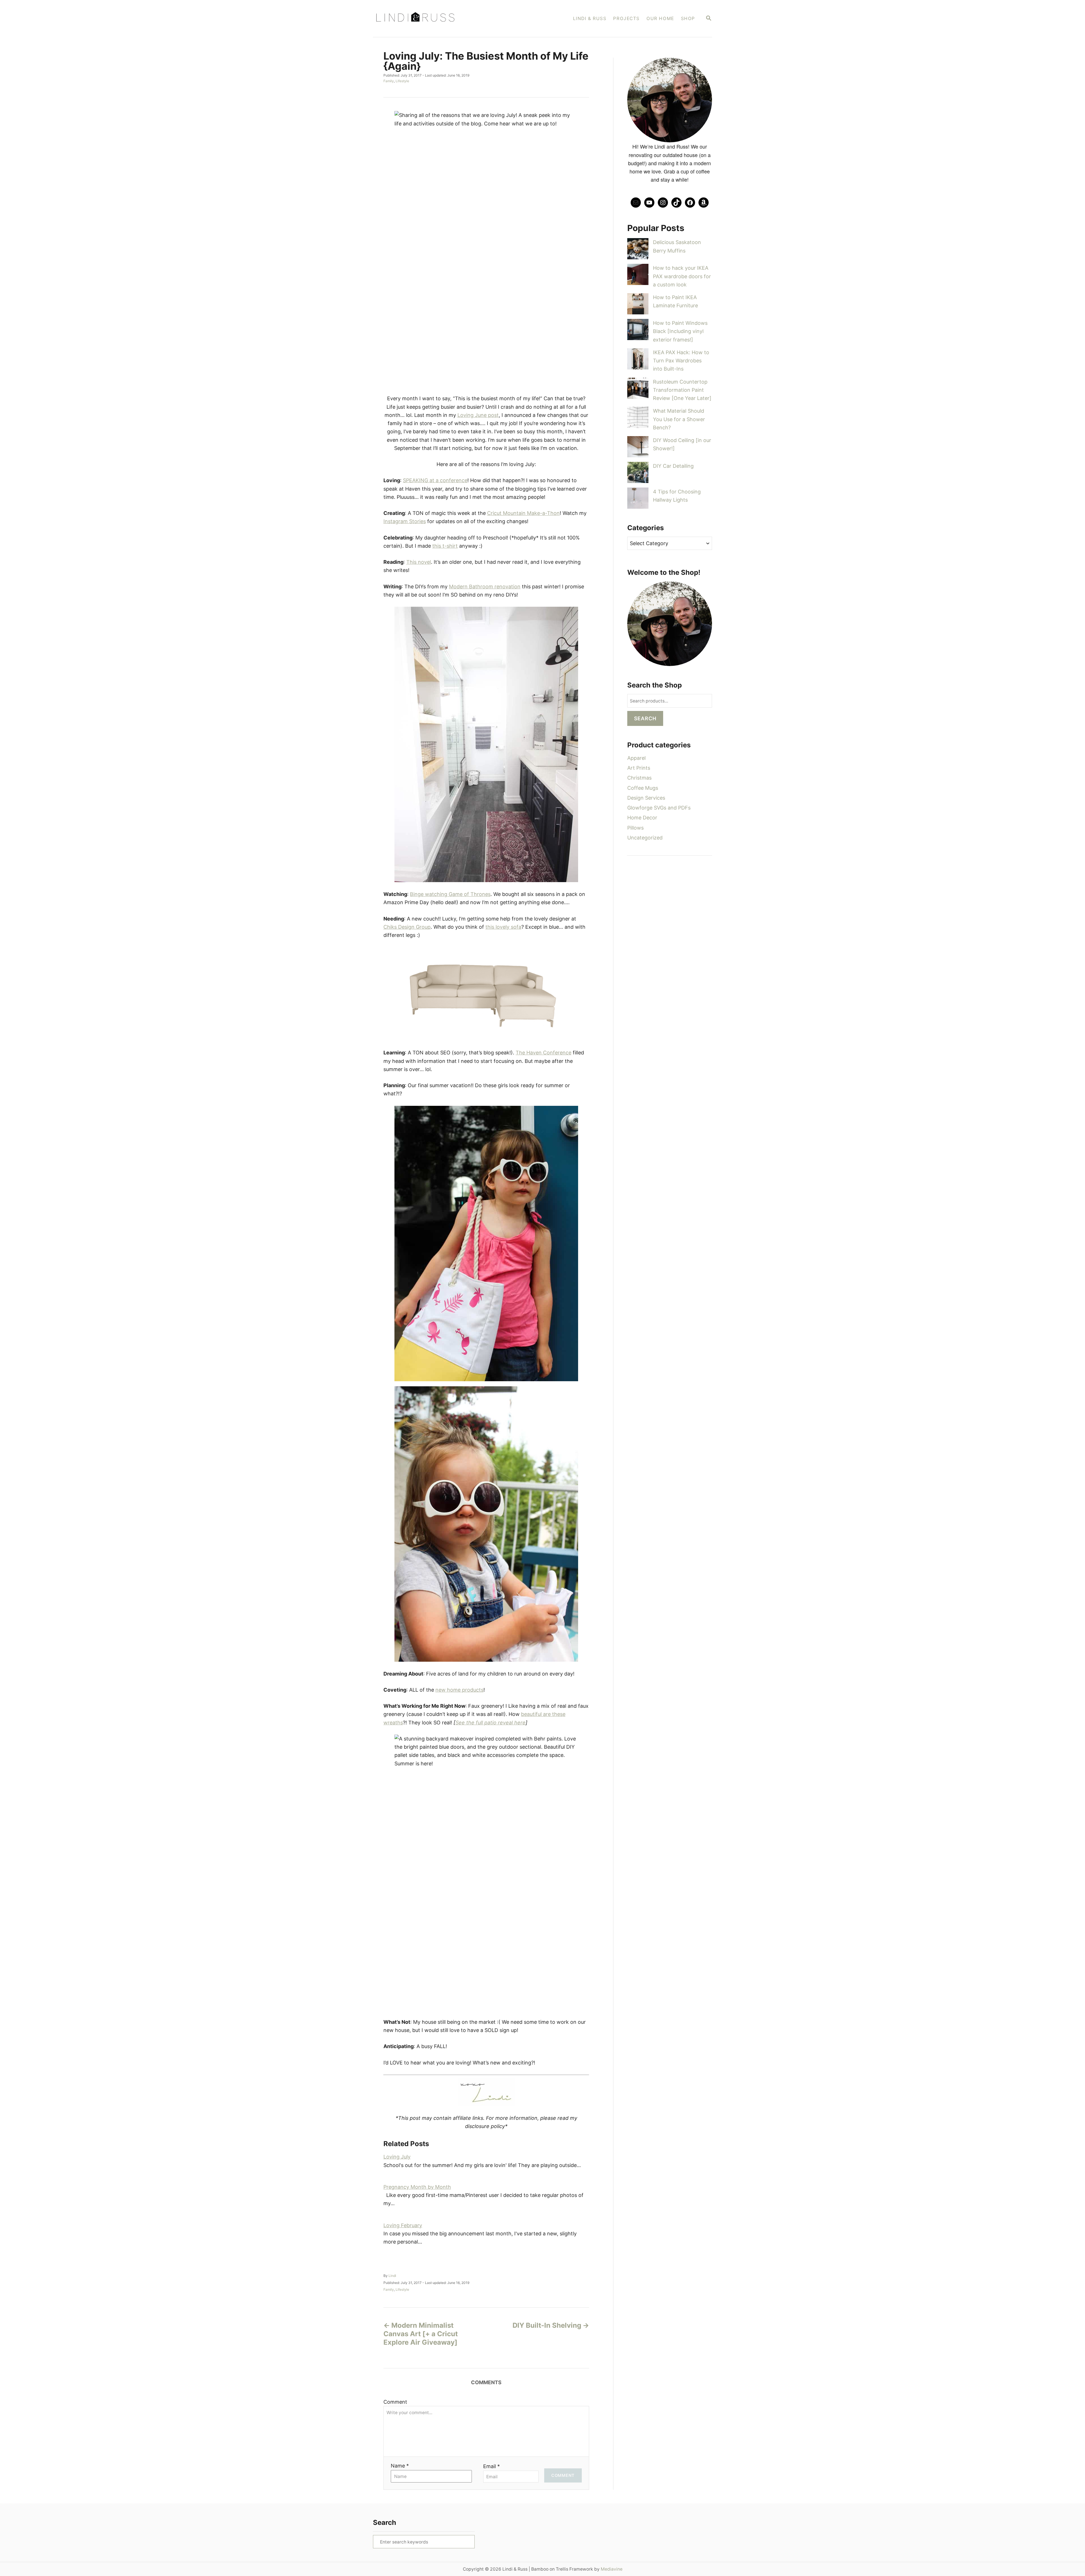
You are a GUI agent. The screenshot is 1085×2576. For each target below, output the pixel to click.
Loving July (397, 2157)
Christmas (639, 778)
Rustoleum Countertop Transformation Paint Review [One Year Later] (682, 390)
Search (645, 718)
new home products (459, 1690)
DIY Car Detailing (673, 466)
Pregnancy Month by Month (417, 2187)
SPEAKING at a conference (435, 480)
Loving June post (478, 415)
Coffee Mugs (643, 788)
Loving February (403, 2225)
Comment (395, 2402)
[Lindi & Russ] (443, 19)
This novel (419, 562)
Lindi (392, 2276)
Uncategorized (645, 838)
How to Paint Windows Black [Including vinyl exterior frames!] (680, 331)
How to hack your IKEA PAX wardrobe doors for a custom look (682, 276)
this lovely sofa (503, 927)
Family (389, 81)
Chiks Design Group (407, 927)
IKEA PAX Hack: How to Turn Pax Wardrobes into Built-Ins (681, 361)
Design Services (646, 798)
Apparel (636, 758)
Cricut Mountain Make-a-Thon (523, 513)
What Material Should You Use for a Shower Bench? (679, 419)
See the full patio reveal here (491, 1723)
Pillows (635, 828)
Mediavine (612, 2569)
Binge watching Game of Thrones (450, 894)
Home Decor (642, 818)
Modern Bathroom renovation (485, 587)
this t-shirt (445, 546)
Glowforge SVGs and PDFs (659, 808)
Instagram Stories (405, 521)
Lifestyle (402, 81)
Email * (491, 2466)
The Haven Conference (543, 1053)
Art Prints (639, 768)
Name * (400, 2466)
